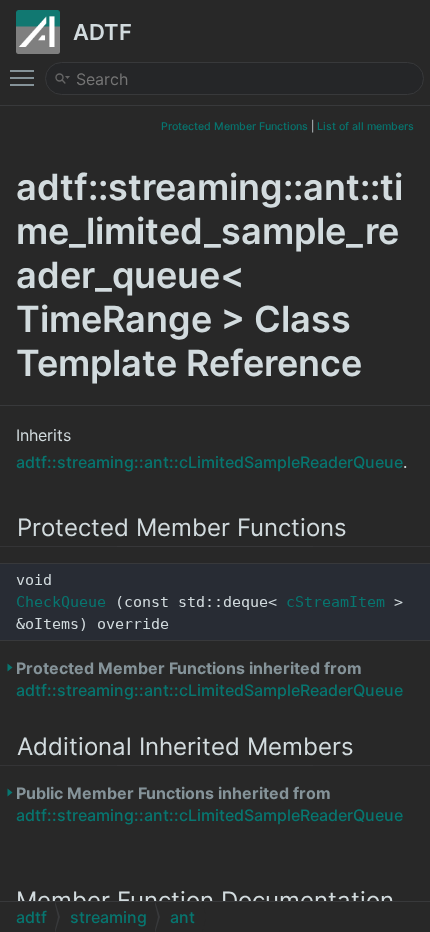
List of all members (365, 126)
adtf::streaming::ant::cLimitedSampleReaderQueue (209, 462)
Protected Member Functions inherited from (209, 679)
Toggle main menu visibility (26, 77)
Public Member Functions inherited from (209, 804)
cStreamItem (335, 602)
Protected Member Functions (234, 126)
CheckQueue (61, 602)
